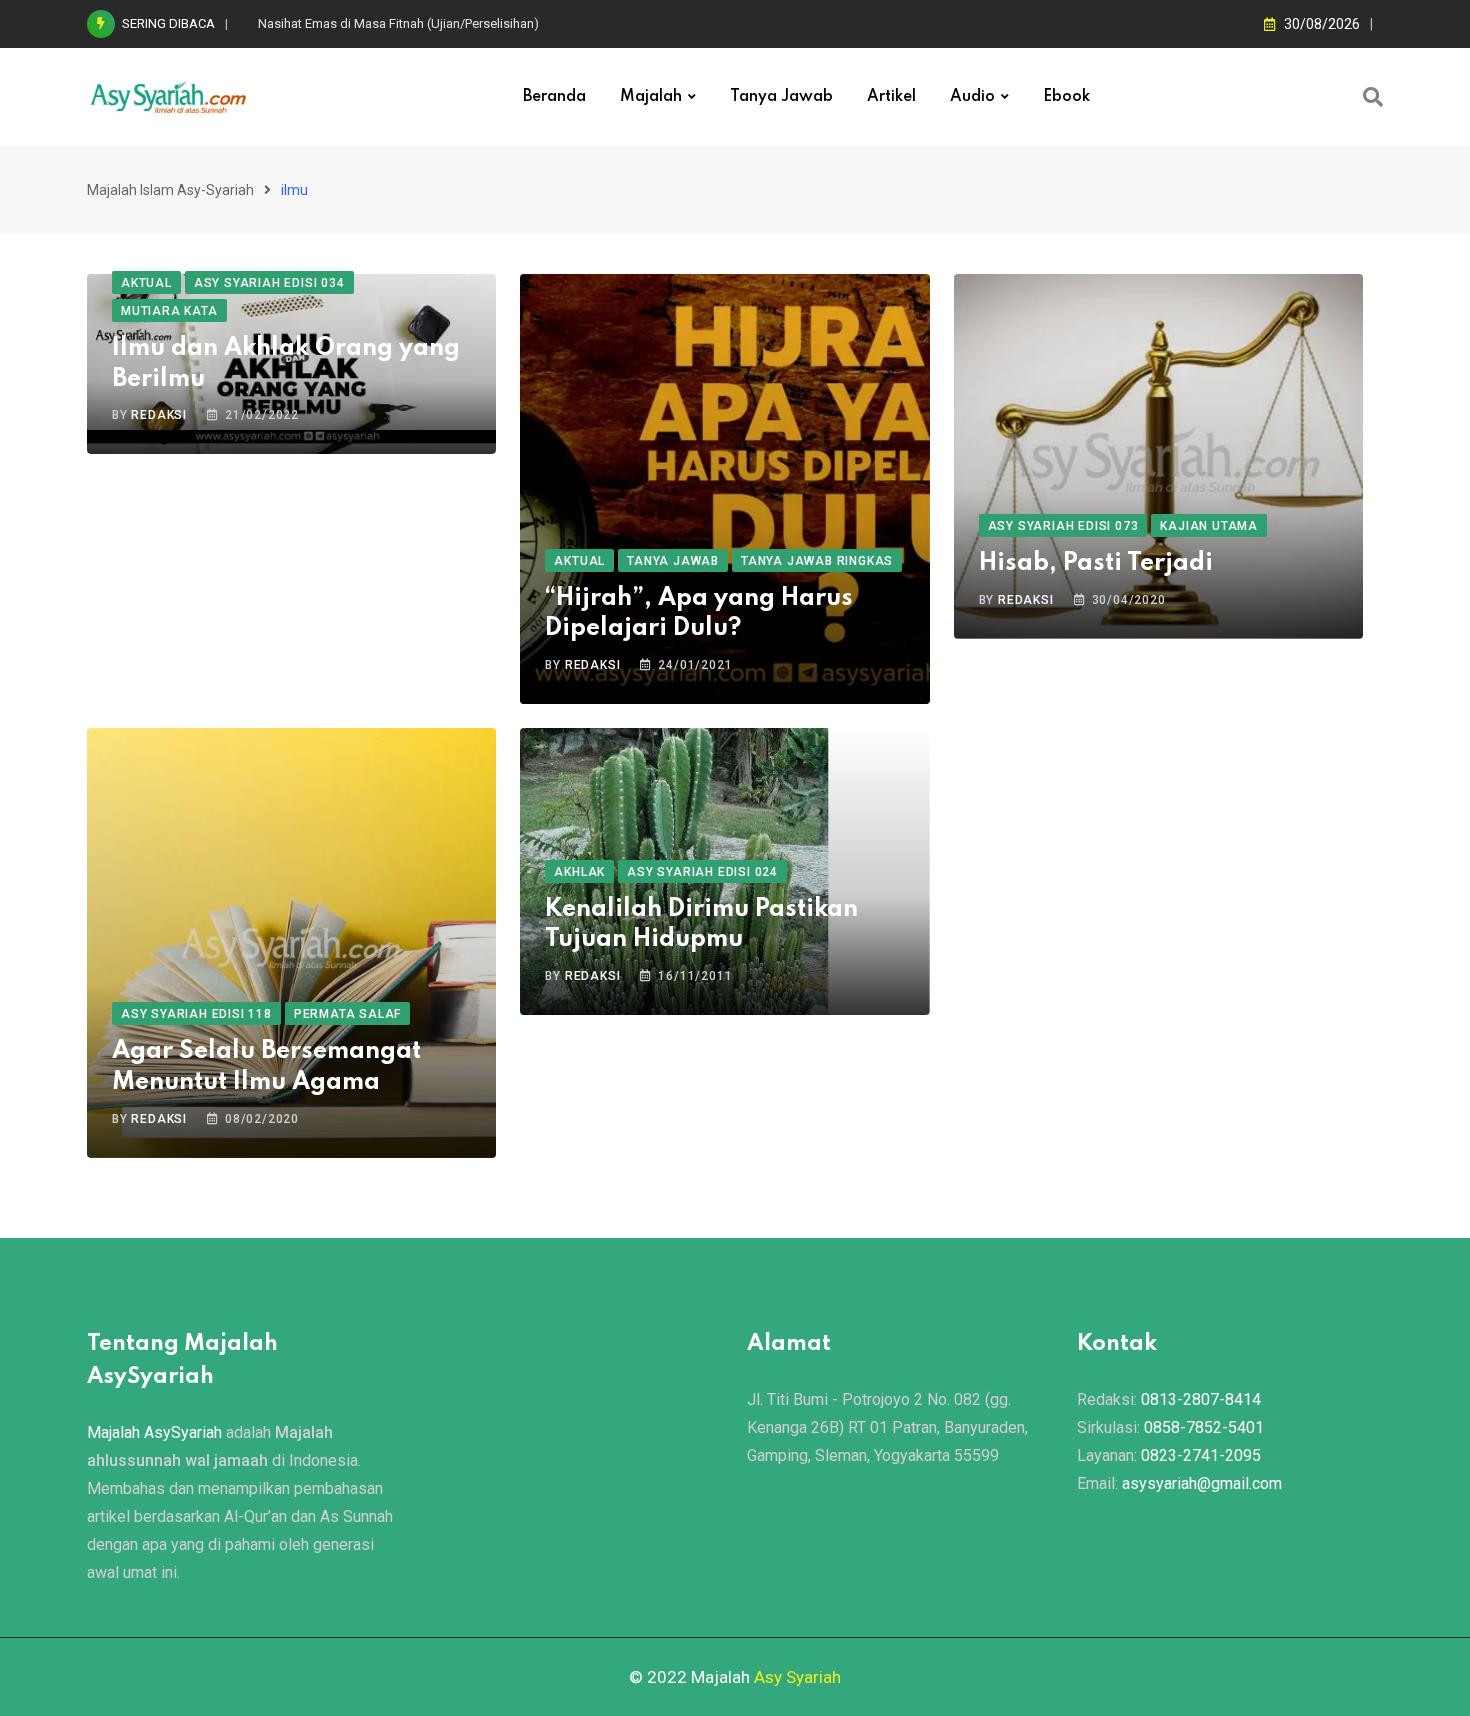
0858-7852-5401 (1204, 1427)
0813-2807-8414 (1201, 1399)
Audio (972, 97)
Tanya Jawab (781, 97)
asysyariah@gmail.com (1202, 1483)
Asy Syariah (797, 1677)
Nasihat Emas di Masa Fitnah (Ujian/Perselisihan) (398, 23)
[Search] (1373, 97)
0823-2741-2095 (1201, 1455)
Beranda (554, 97)
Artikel (891, 97)
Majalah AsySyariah (154, 1432)
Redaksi (159, 415)
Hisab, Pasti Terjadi (1096, 563)
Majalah (651, 97)
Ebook (1066, 97)
